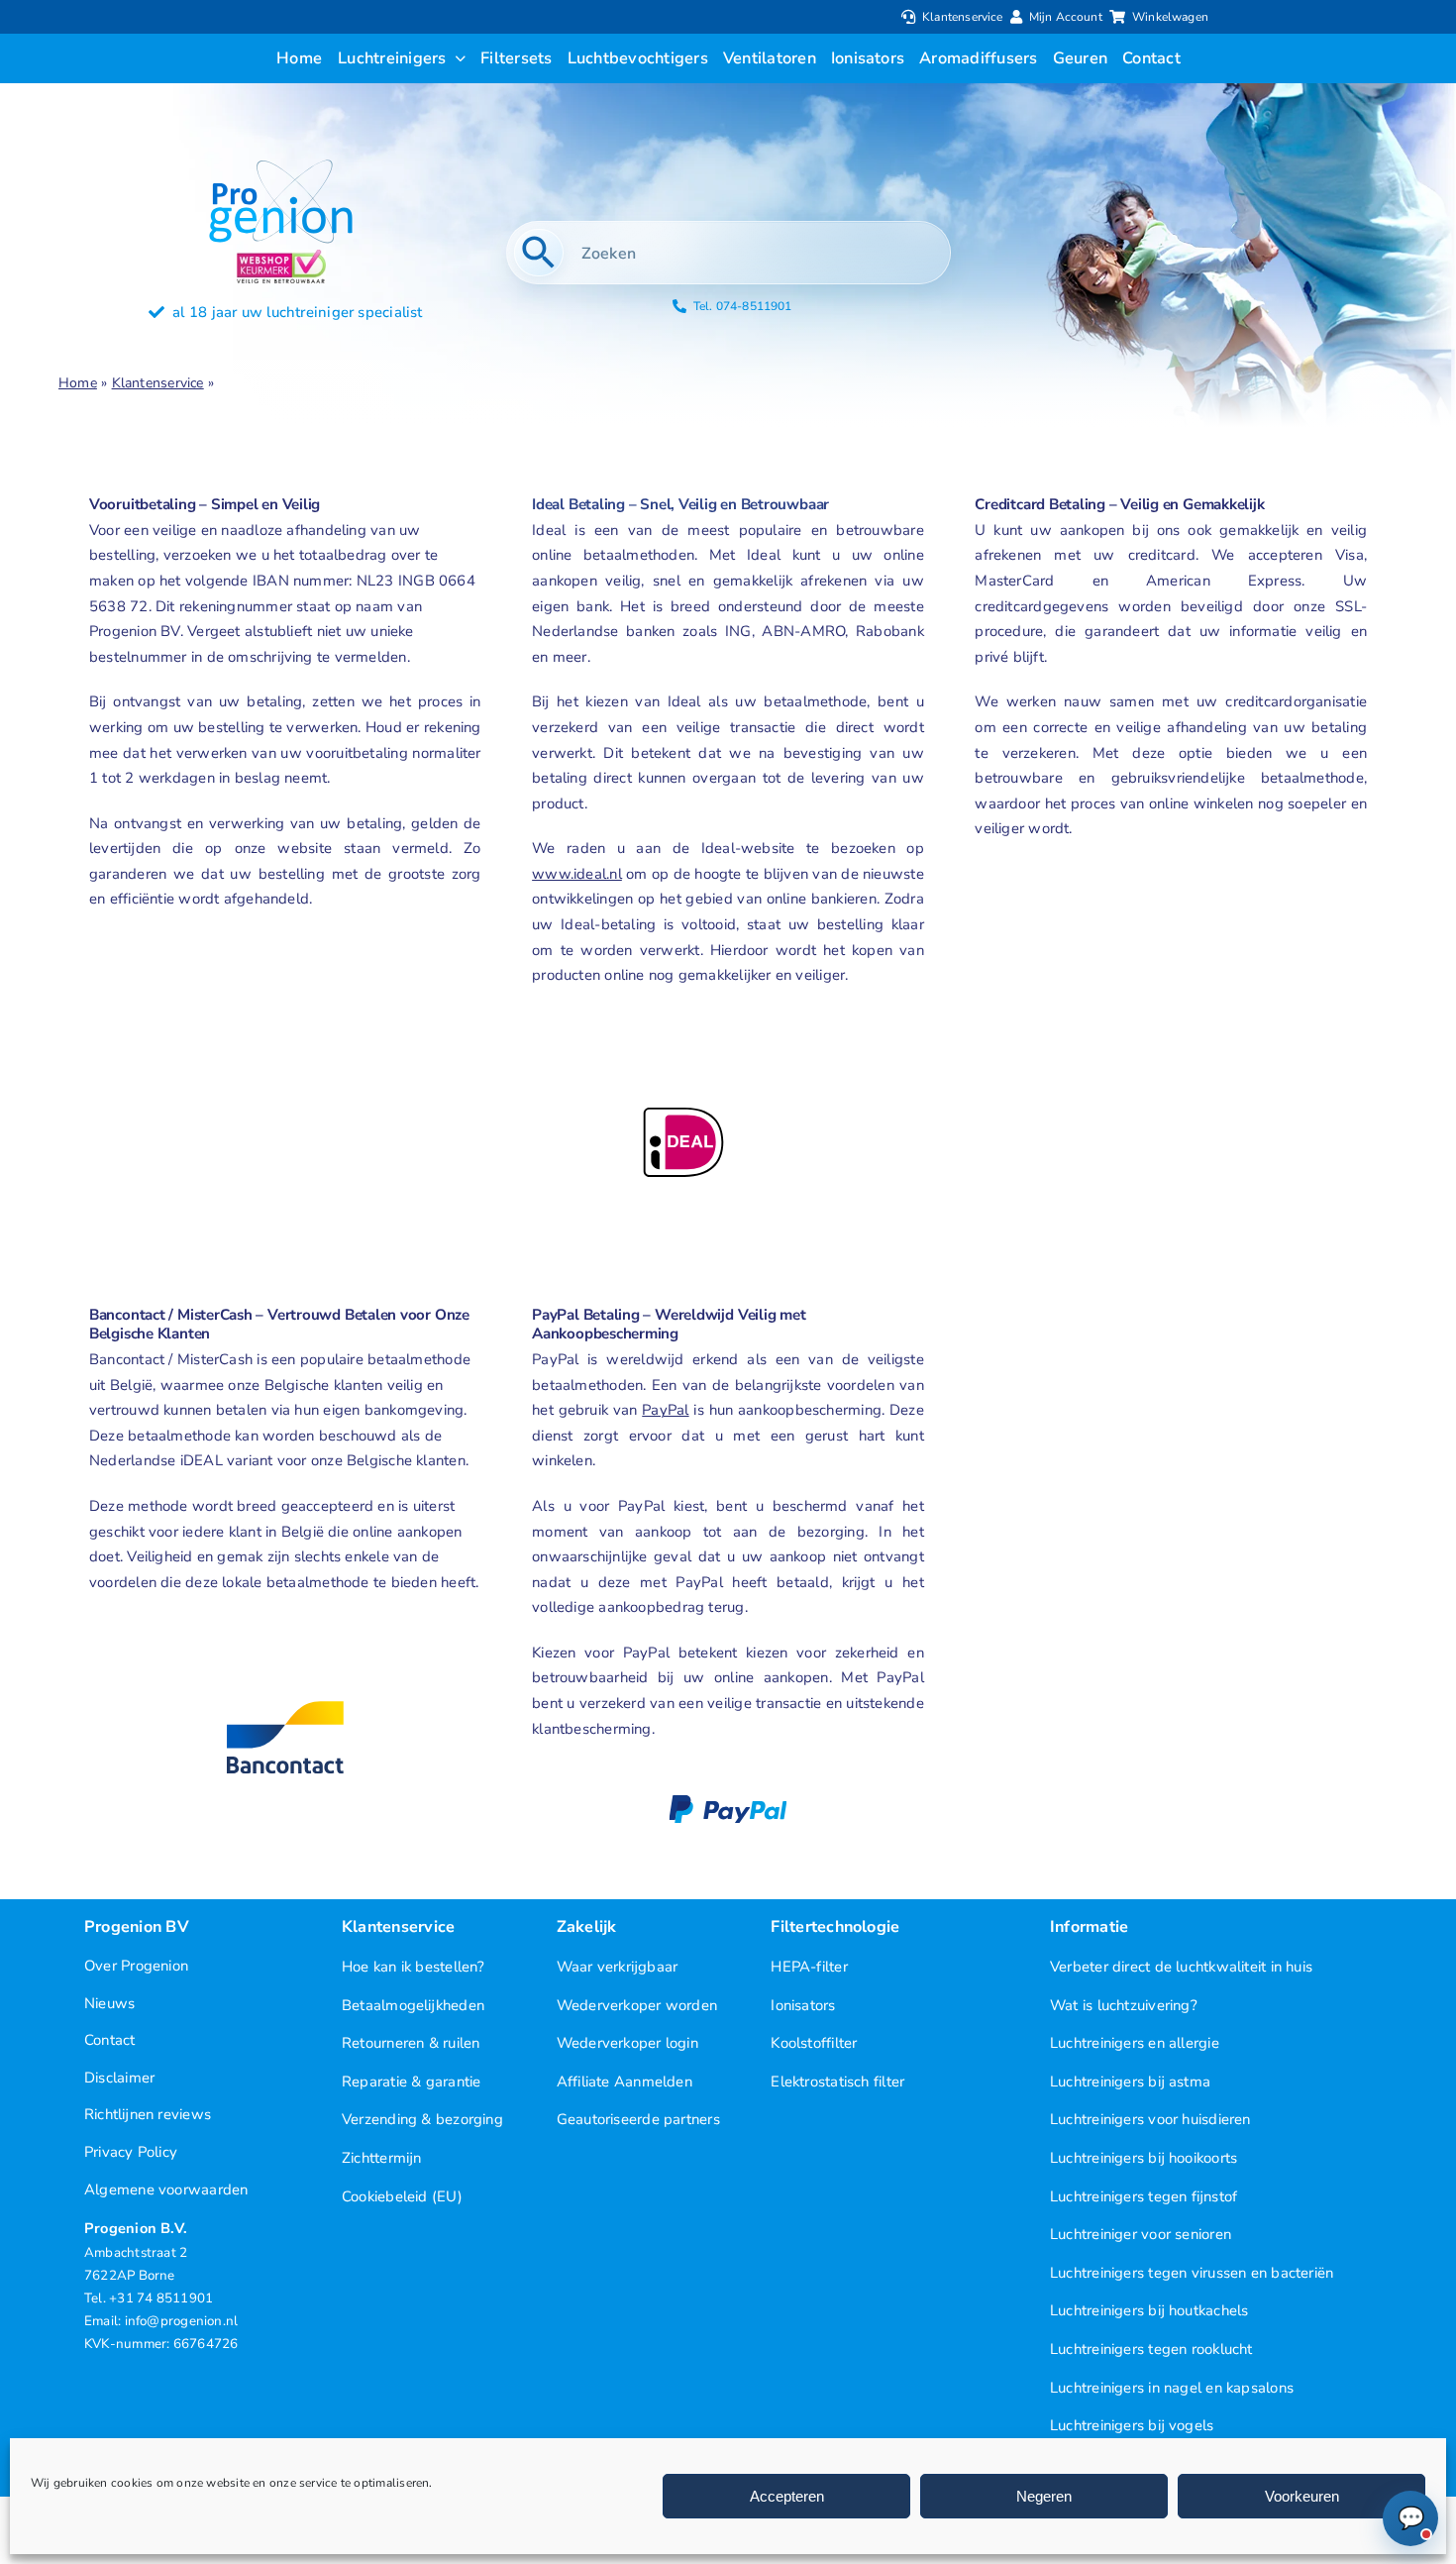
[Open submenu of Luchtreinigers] (457, 58)
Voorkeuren (1302, 2496)
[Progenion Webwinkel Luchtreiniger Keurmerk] (281, 257)
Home (78, 383)
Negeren (1044, 2496)
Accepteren (787, 2496)
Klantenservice (158, 383)
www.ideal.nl (577, 874)
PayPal (665, 1410)
